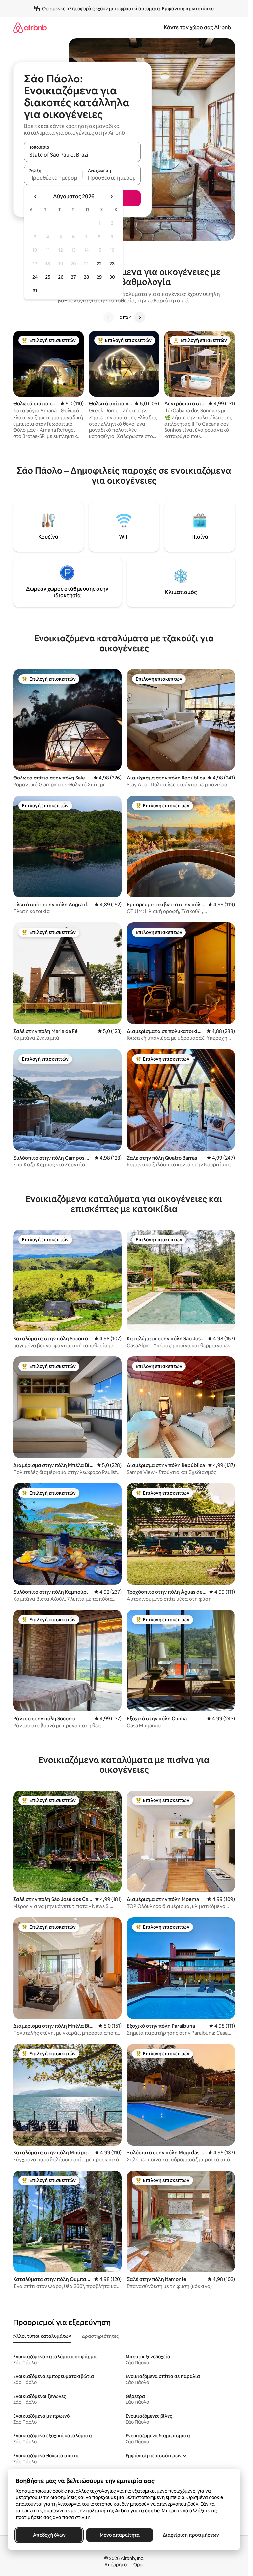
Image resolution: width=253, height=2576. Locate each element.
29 (99, 277)
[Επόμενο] (140, 317)
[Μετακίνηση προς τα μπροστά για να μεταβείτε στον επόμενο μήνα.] (111, 197)
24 (35, 277)
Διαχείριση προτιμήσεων (191, 2535)
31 (35, 291)
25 (48, 277)
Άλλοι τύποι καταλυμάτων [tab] (42, 2336)
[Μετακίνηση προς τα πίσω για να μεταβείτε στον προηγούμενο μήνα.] (36, 197)
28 (86, 277)
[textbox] (53, 178)
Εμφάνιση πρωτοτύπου (188, 9)
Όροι (138, 2565)
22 (99, 264)
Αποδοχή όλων (49, 2535)
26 (61, 277)
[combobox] (82, 155)
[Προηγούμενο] (109, 317)
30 (112, 277)
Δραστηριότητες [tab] (100, 2336)
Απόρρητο (115, 2565)
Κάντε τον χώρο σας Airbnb (197, 28)
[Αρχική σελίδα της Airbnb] (30, 28)
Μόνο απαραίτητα (120, 2535)
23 (112, 264)
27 (73, 277)
